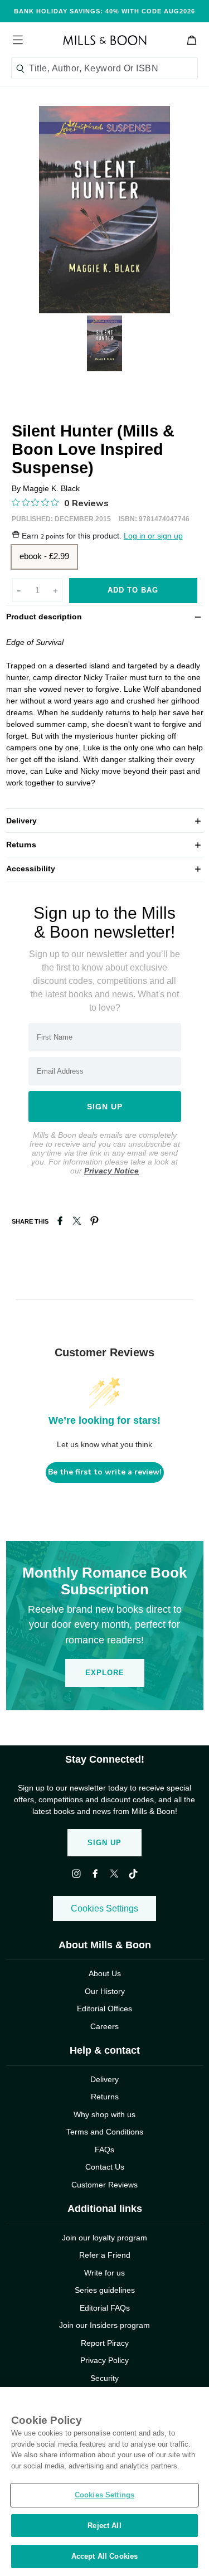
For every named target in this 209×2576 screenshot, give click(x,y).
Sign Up (104, 1843)
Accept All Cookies (104, 2556)
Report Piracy (105, 2343)
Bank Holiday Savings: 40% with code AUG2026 (104, 11)
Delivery (105, 820)
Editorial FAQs (105, 2308)
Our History (105, 1991)
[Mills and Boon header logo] (105, 40)
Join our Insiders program (104, 2325)
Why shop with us (104, 2114)
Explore (105, 1673)
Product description (105, 616)
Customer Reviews (104, 2185)
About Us (105, 1973)
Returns (105, 844)
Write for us (104, 2273)
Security (104, 2378)
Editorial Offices (104, 2009)
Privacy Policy (104, 2360)
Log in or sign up (153, 536)
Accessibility (105, 868)
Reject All (104, 2526)
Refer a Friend (105, 2255)
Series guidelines (105, 2290)
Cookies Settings (104, 1908)
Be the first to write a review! (105, 1472)
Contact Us (105, 2167)
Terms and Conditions (105, 2132)
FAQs (104, 2150)
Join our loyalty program (104, 2238)
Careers (104, 2026)
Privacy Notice (111, 1171)
